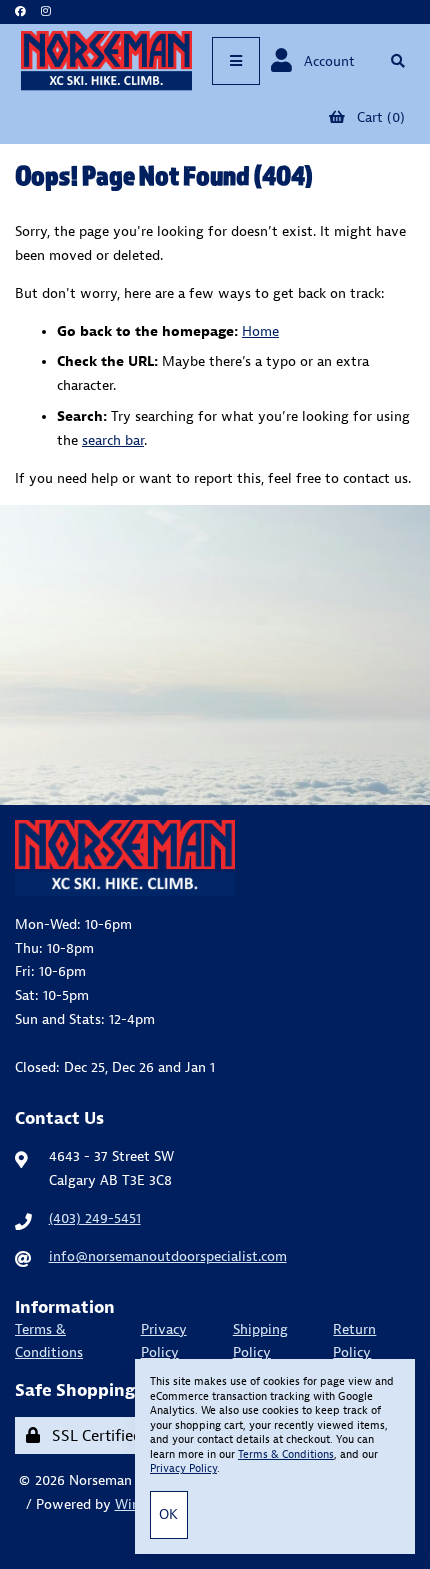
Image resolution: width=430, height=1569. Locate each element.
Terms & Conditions (49, 1341)
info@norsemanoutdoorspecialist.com (168, 1256)
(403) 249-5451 (95, 1218)
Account (325, 61)
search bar (113, 440)
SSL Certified (93, 1435)
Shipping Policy (260, 1341)
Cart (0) (377, 117)
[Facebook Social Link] (20, 12)
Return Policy (354, 1341)
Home (260, 331)
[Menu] (236, 61)
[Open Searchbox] (397, 61)
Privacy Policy (164, 1341)
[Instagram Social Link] (45, 12)
